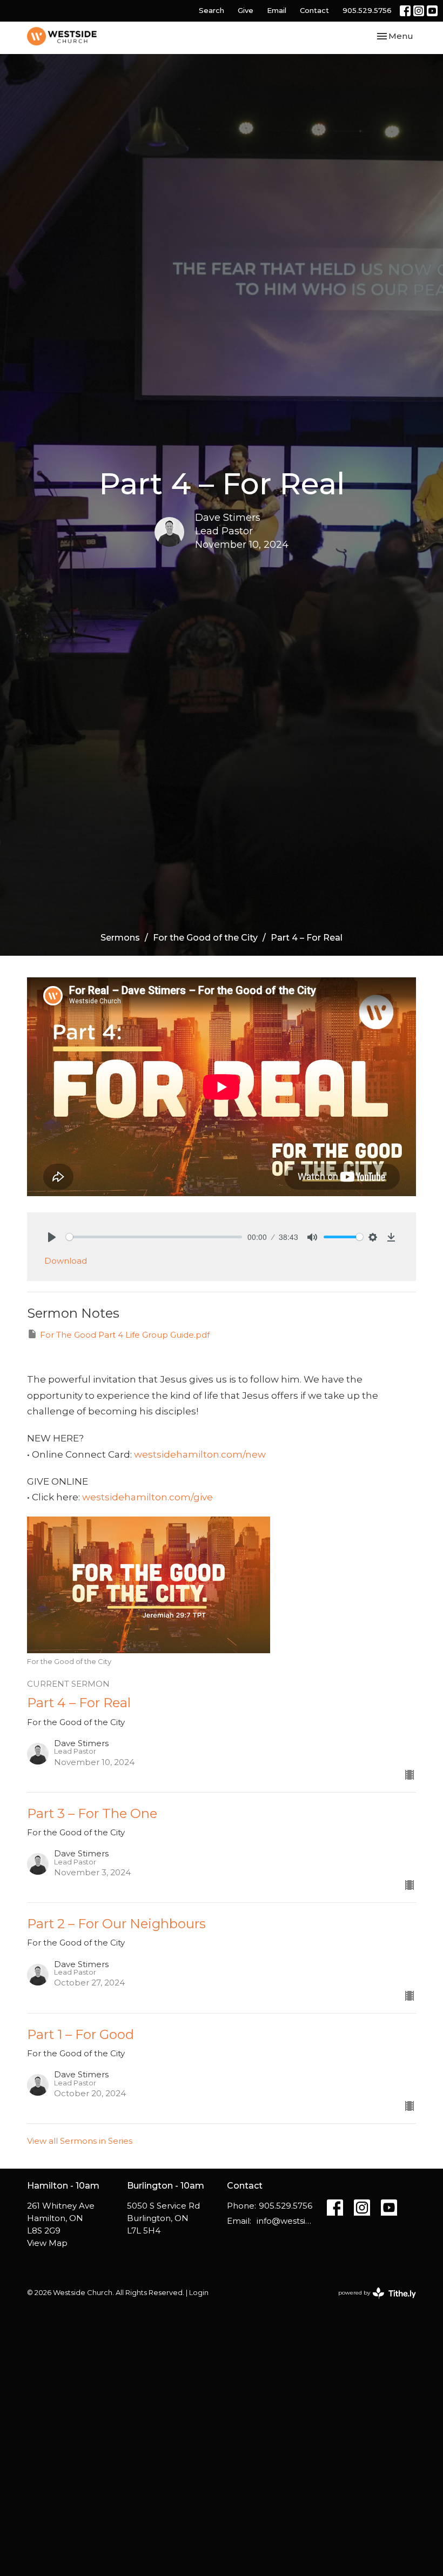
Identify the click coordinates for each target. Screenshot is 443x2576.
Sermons (120, 938)
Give (246, 10)
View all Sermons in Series (80, 2141)
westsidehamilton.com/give (147, 1497)
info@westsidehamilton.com (286, 2221)
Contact (314, 10)
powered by (372, 2302)
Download (66, 1261)
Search (212, 10)
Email (277, 10)
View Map (47, 2243)
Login (199, 2293)
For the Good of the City (205, 938)
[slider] (154, 1237)
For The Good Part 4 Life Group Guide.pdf (125, 1335)
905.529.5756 (367, 10)
